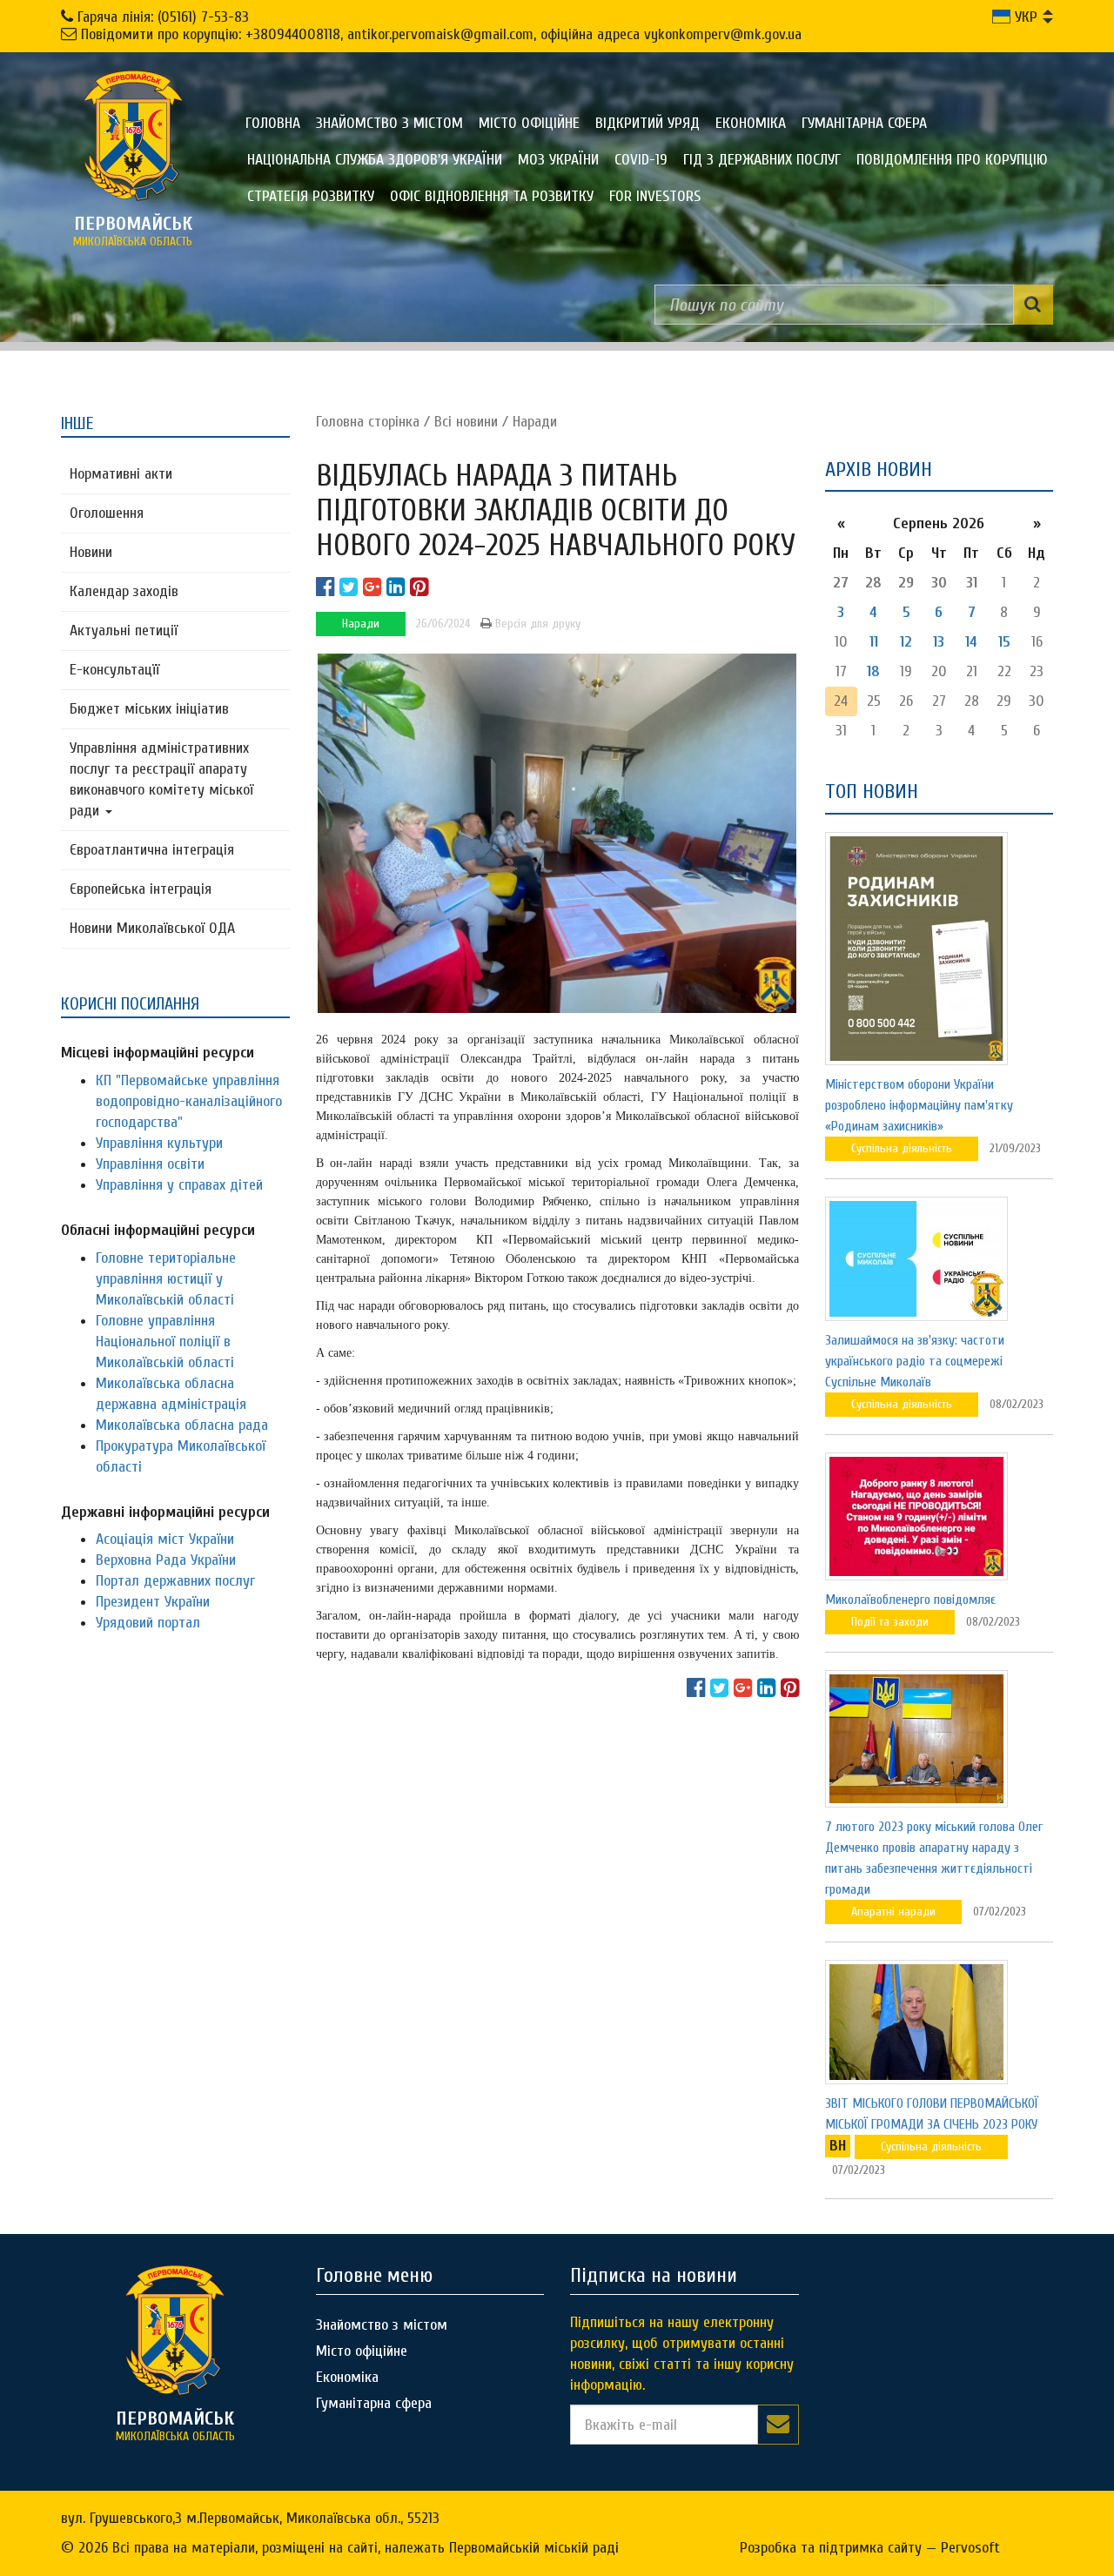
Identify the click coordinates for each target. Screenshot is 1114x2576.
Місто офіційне (529, 123)
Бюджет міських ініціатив (149, 709)
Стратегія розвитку (311, 196)
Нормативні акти (121, 474)
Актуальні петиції (124, 631)
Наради (535, 422)
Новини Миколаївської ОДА (152, 928)
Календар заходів (124, 591)
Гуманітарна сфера (864, 123)
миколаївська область (133, 231)
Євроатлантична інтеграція (152, 850)
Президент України (153, 1602)
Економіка (751, 123)
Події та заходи (890, 1622)
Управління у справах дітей (179, 1185)
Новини (91, 552)
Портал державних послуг (175, 1581)
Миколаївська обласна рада (182, 1425)
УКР (1024, 17)
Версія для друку (536, 624)
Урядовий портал (148, 1623)
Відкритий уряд (648, 123)
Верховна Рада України (166, 1560)
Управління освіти (150, 1164)
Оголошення (107, 513)
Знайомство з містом (389, 123)
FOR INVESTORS (655, 196)
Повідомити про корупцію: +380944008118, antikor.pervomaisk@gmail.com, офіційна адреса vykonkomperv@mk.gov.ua (441, 34)
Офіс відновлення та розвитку (492, 196)
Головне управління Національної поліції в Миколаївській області (165, 1342)
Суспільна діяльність (902, 1148)
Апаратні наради (893, 1912)
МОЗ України (558, 160)
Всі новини (466, 422)
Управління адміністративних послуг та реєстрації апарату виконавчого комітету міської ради (161, 779)
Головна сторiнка (368, 422)
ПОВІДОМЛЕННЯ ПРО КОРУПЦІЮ (952, 160)
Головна (273, 123)
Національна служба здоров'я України (375, 160)
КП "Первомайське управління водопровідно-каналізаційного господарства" (189, 1101)
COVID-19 (641, 160)
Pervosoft (970, 2548)
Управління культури (159, 1143)
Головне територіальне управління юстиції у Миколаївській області (166, 1279)
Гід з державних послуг (762, 160)
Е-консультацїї (114, 670)
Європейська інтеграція (141, 889)
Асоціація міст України (165, 1539)
